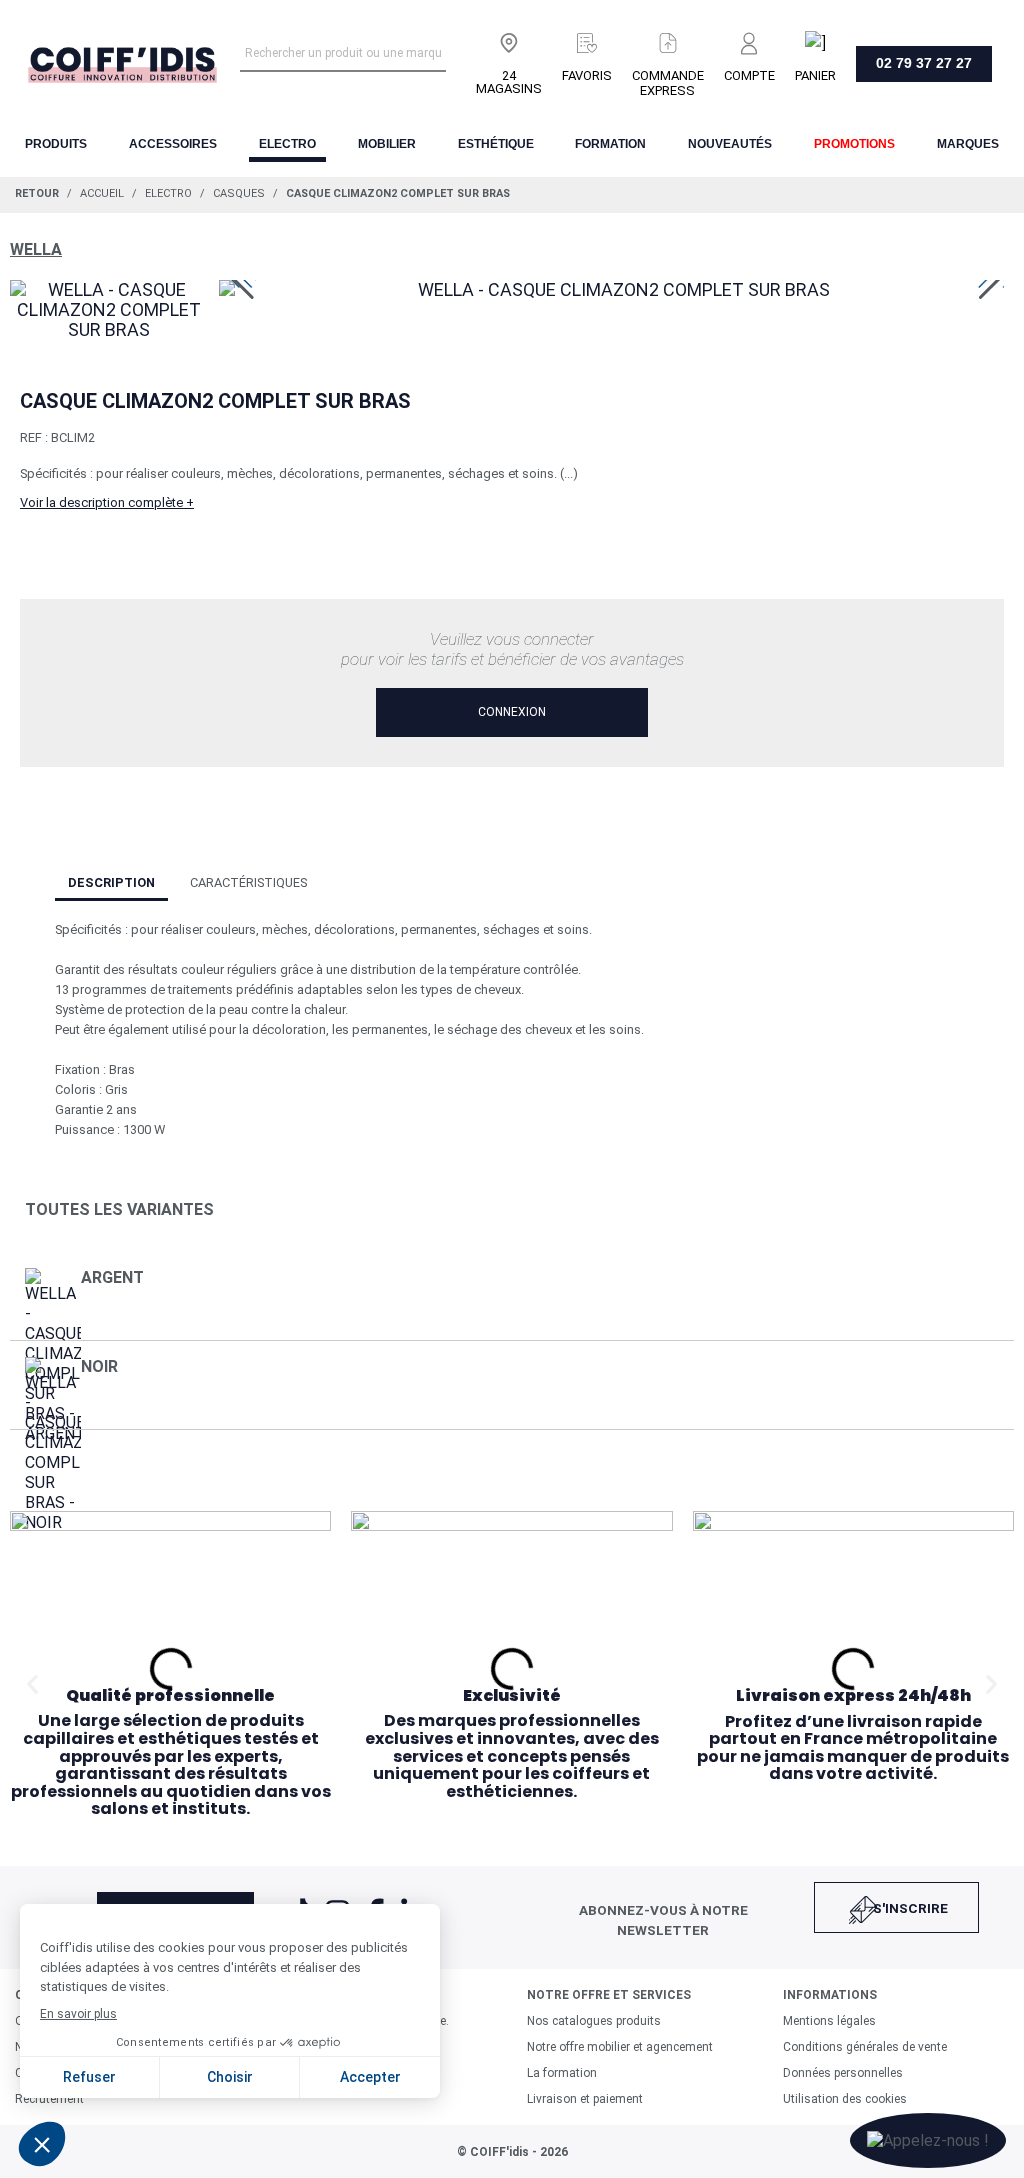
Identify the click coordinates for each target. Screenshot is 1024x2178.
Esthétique (496, 144)
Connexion (512, 712)
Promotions (854, 144)
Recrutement (49, 2099)
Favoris (587, 75)
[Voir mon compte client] (749, 39)
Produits (56, 144)
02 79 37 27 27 (924, 63)
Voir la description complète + (107, 502)
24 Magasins (509, 82)
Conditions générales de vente (865, 2047)
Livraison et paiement (585, 2099)
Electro (287, 144)
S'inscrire (910, 1908)
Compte (749, 75)
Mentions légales (829, 2021)
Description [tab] (111, 882)
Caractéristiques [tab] (248, 882)
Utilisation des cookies (845, 2099)
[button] (32, 1683)
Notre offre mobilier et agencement (620, 2047)
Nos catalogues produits (594, 2021)
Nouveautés (730, 144)
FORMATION (610, 144)
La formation (562, 2073)
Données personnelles (843, 2073)
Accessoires (173, 144)
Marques (968, 144)
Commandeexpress (668, 83)
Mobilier (387, 144)
